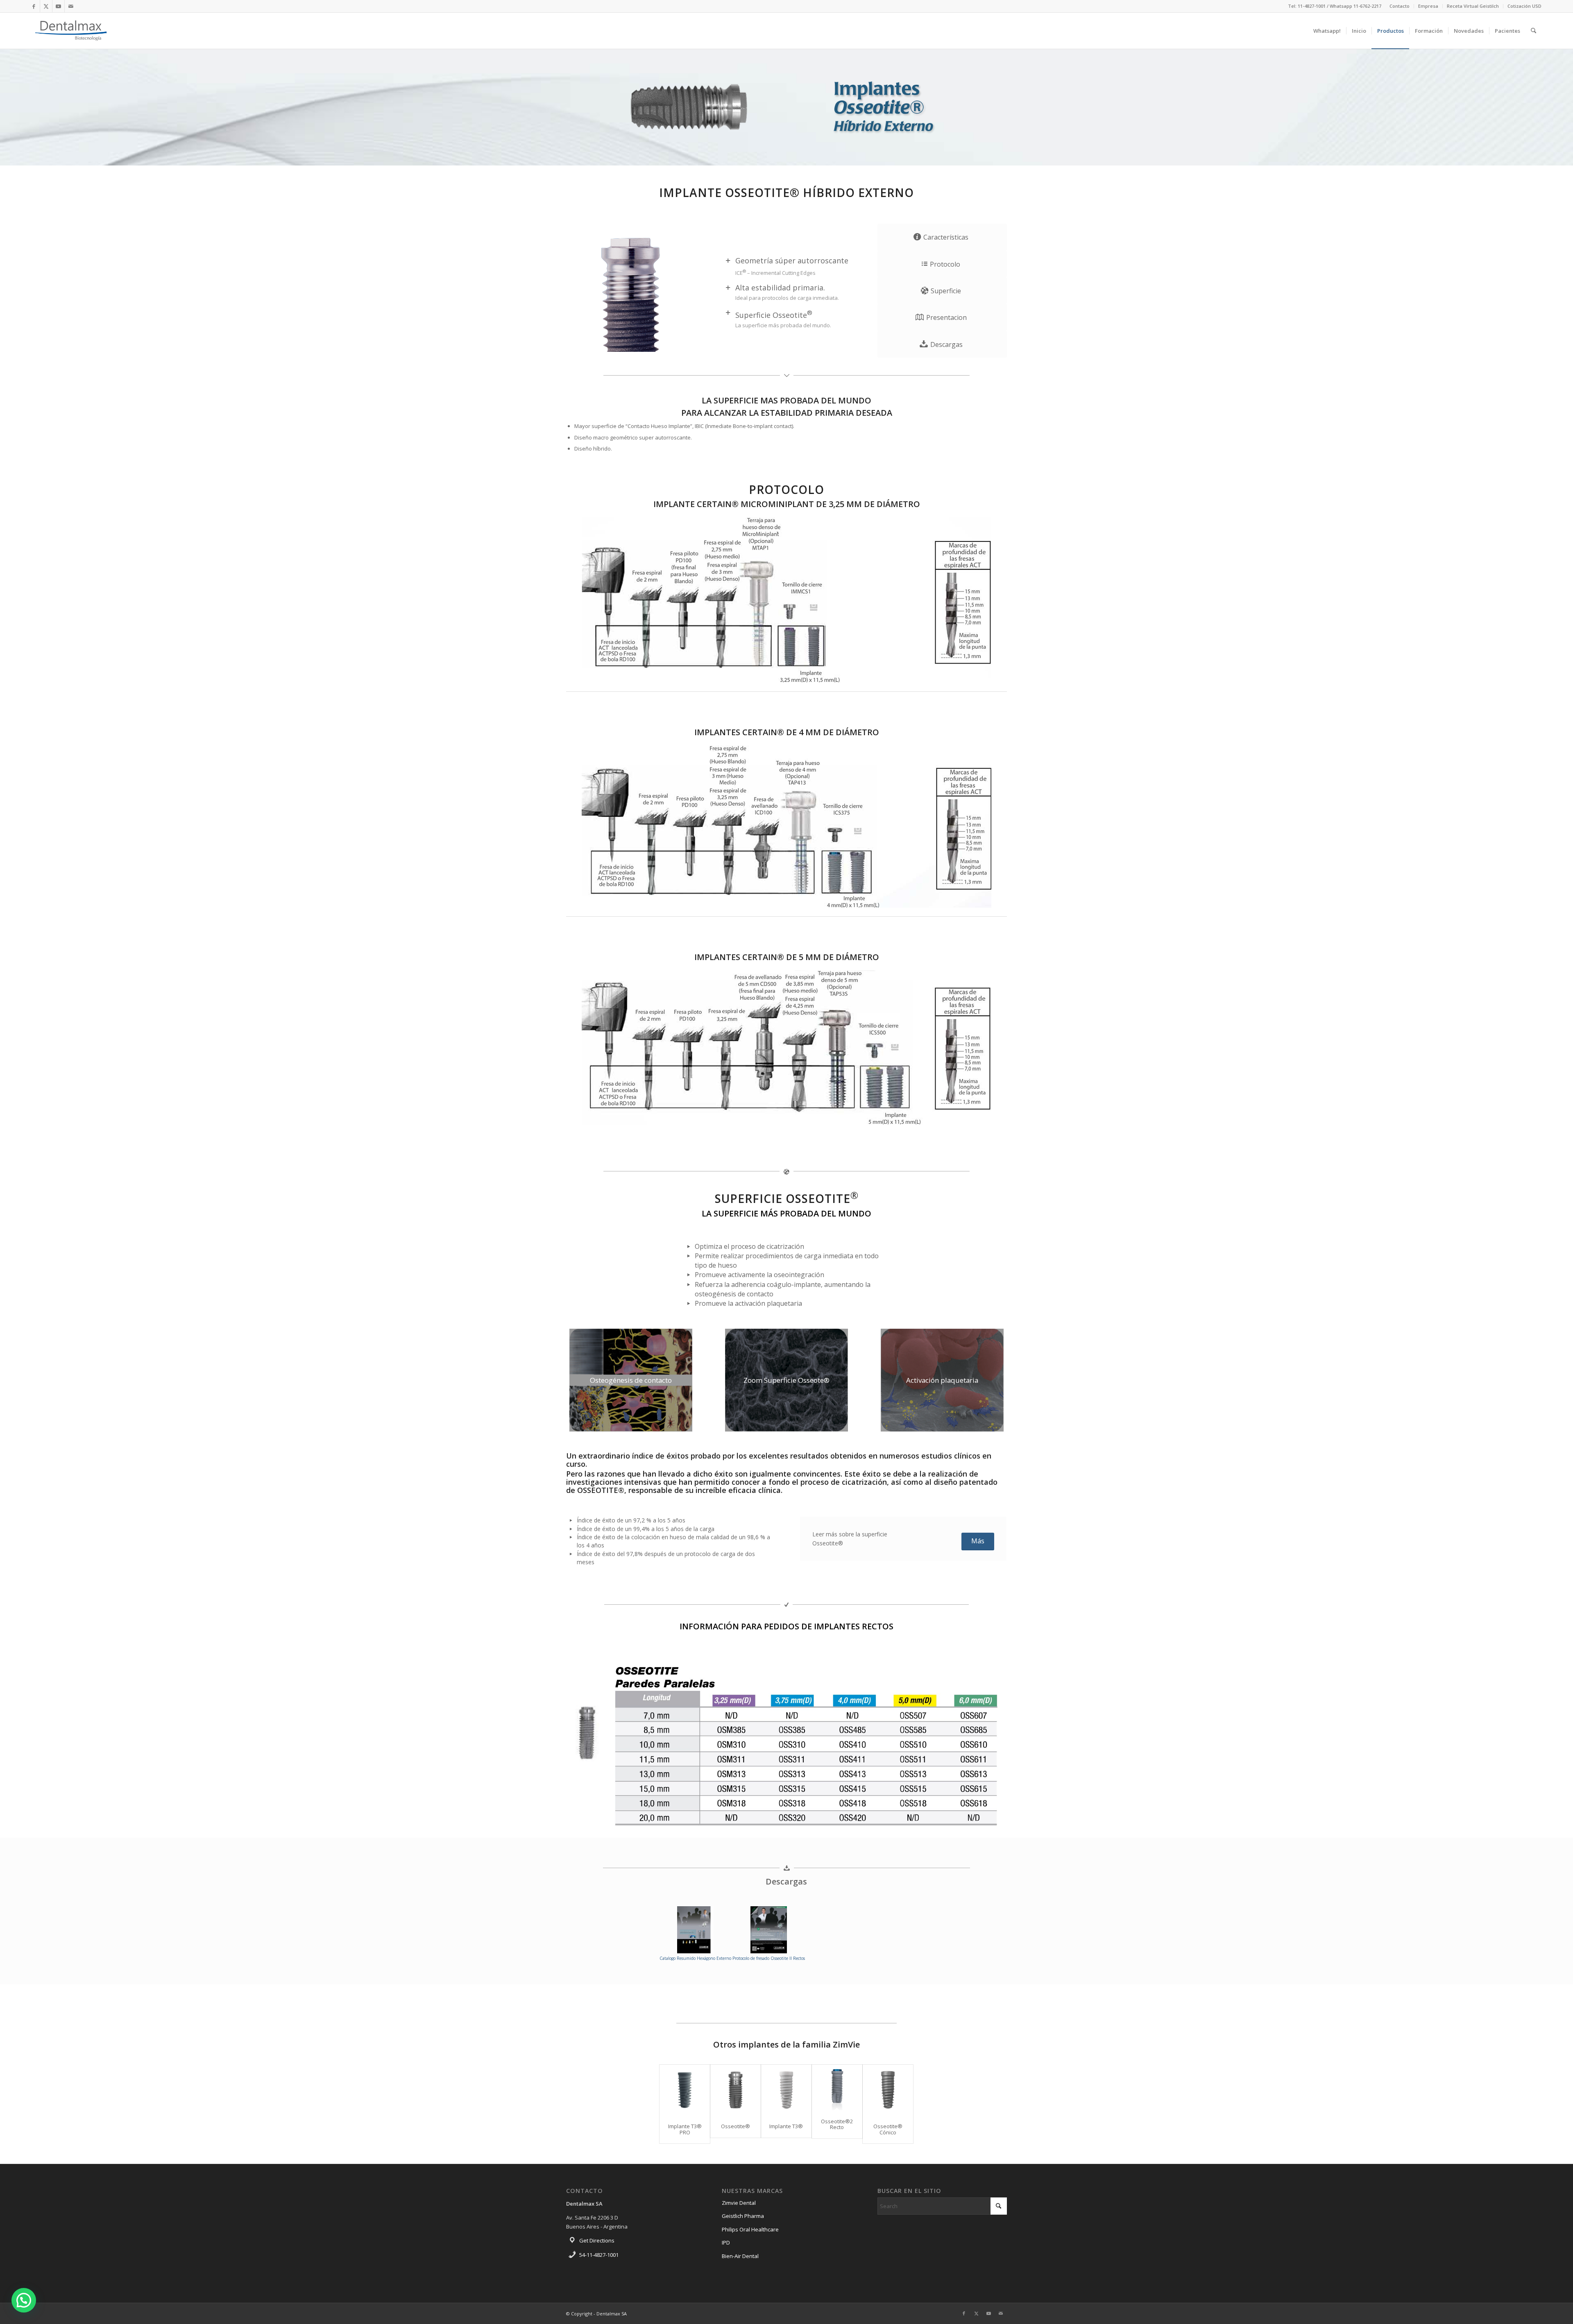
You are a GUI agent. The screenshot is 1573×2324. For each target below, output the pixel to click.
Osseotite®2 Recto (837, 2124)
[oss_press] (786, 1746)
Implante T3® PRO (685, 2129)
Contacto (1400, 6)
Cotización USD (1524, 6)
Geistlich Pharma (743, 2216)
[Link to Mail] (71, 6)
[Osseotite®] (736, 2090)
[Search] (1533, 31)
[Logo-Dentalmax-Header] (71, 31)
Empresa (1428, 6)
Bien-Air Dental (740, 2256)
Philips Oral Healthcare (750, 2229)
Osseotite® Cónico (888, 2129)
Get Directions (597, 2240)
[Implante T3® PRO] (685, 2090)
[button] (24, 2300)
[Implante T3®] (786, 2090)
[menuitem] (1400, 6)
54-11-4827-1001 (599, 2255)
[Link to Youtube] (58, 6)
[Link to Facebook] (34, 6)
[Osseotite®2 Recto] (837, 2087)
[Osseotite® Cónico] (888, 2090)
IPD (726, 2242)
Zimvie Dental (739, 2203)
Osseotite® (736, 2126)
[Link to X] (46, 6)
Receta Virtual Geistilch (1473, 6)
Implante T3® (786, 2126)
